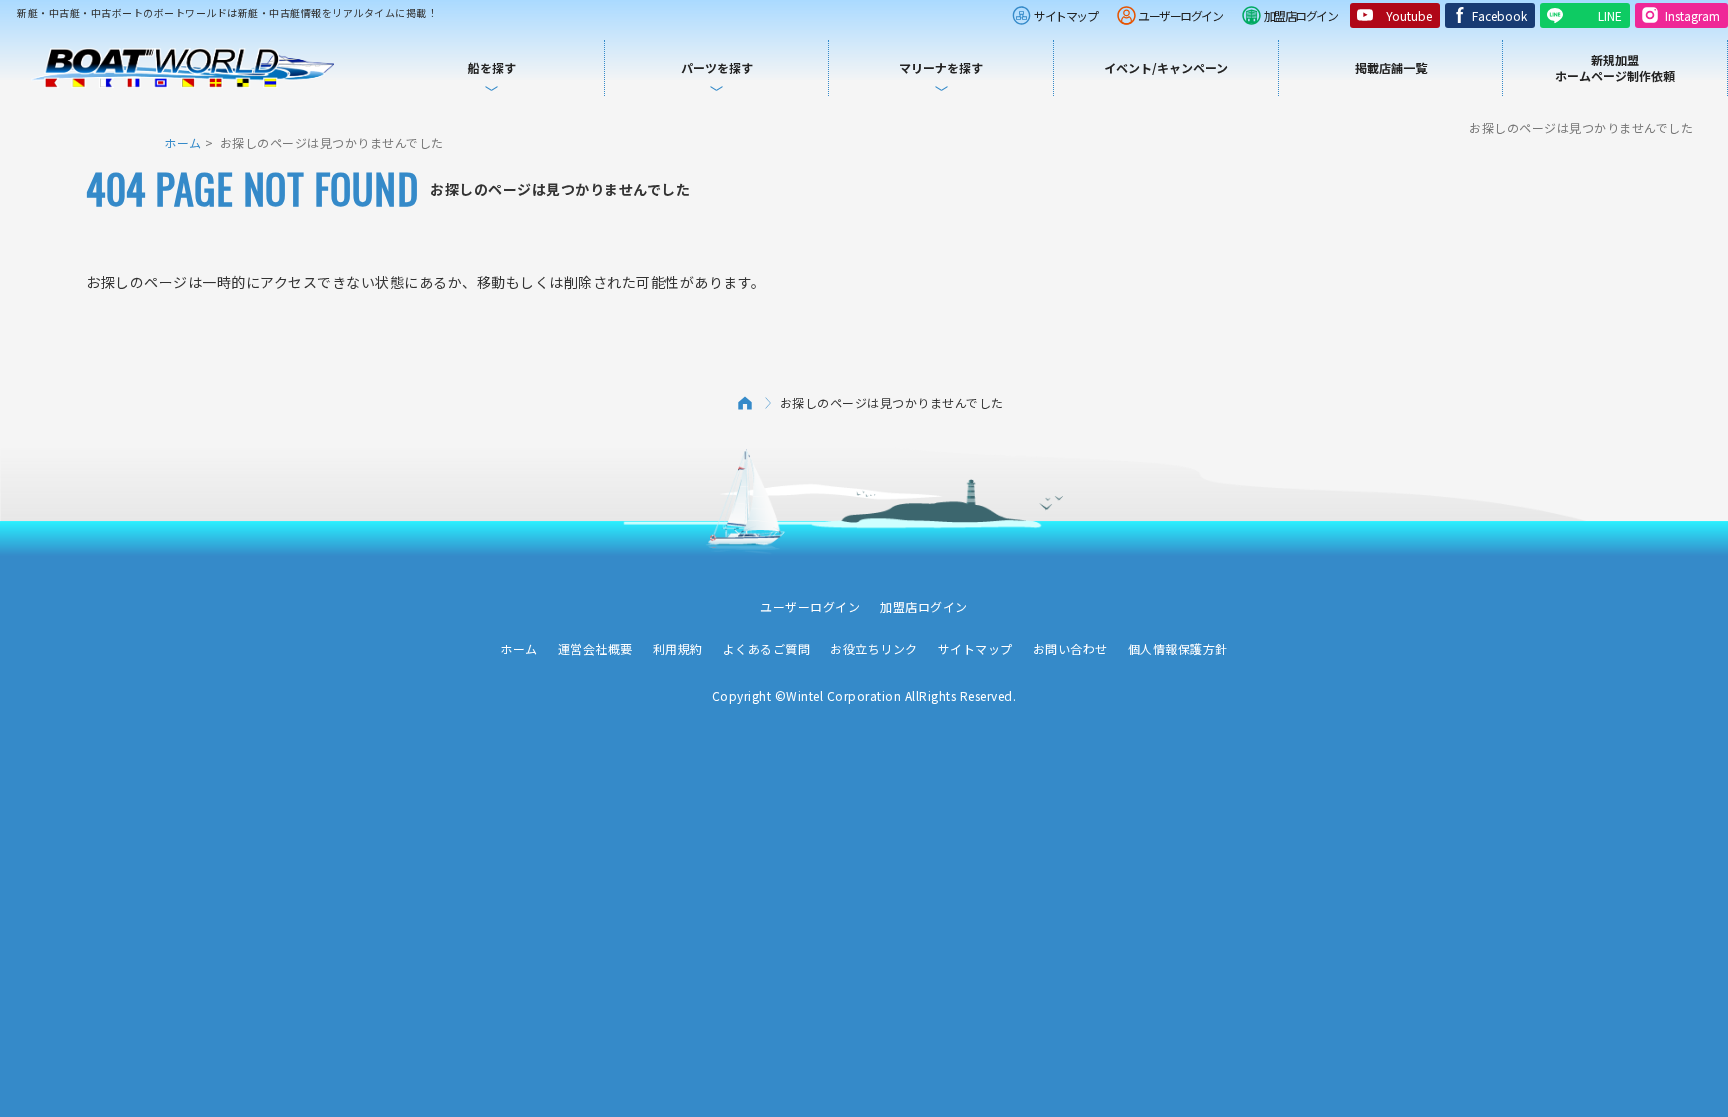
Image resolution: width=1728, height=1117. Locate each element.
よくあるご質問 (767, 648)
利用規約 (678, 648)
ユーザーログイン (1180, 15)
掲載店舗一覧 (1391, 67)
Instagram (1692, 15)
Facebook (1499, 15)
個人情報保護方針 (1178, 648)
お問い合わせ (1070, 648)
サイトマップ (1065, 15)
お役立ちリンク (874, 648)
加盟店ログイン (1301, 15)
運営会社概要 (595, 648)
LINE (1610, 15)
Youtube (1409, 15)
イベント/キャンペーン (1166, 67)
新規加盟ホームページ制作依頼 (1615, 67)
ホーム (183, 142)
